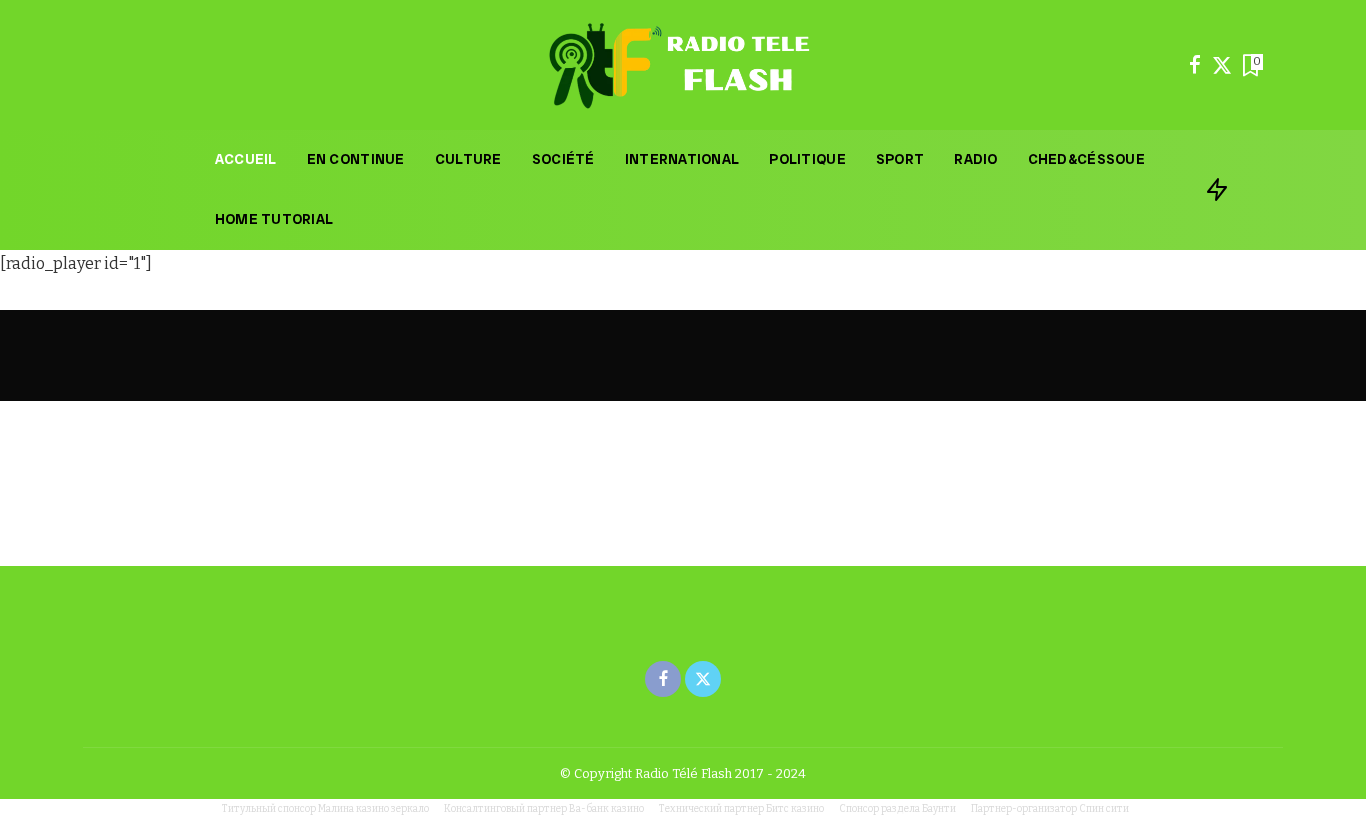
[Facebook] (1195, 65)
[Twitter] (1222, 65)
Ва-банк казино (606, 809)
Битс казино (795, 809)
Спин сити (1104, 809)
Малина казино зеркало (373, 809)
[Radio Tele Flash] (683, 65)
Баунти (939, 809)
